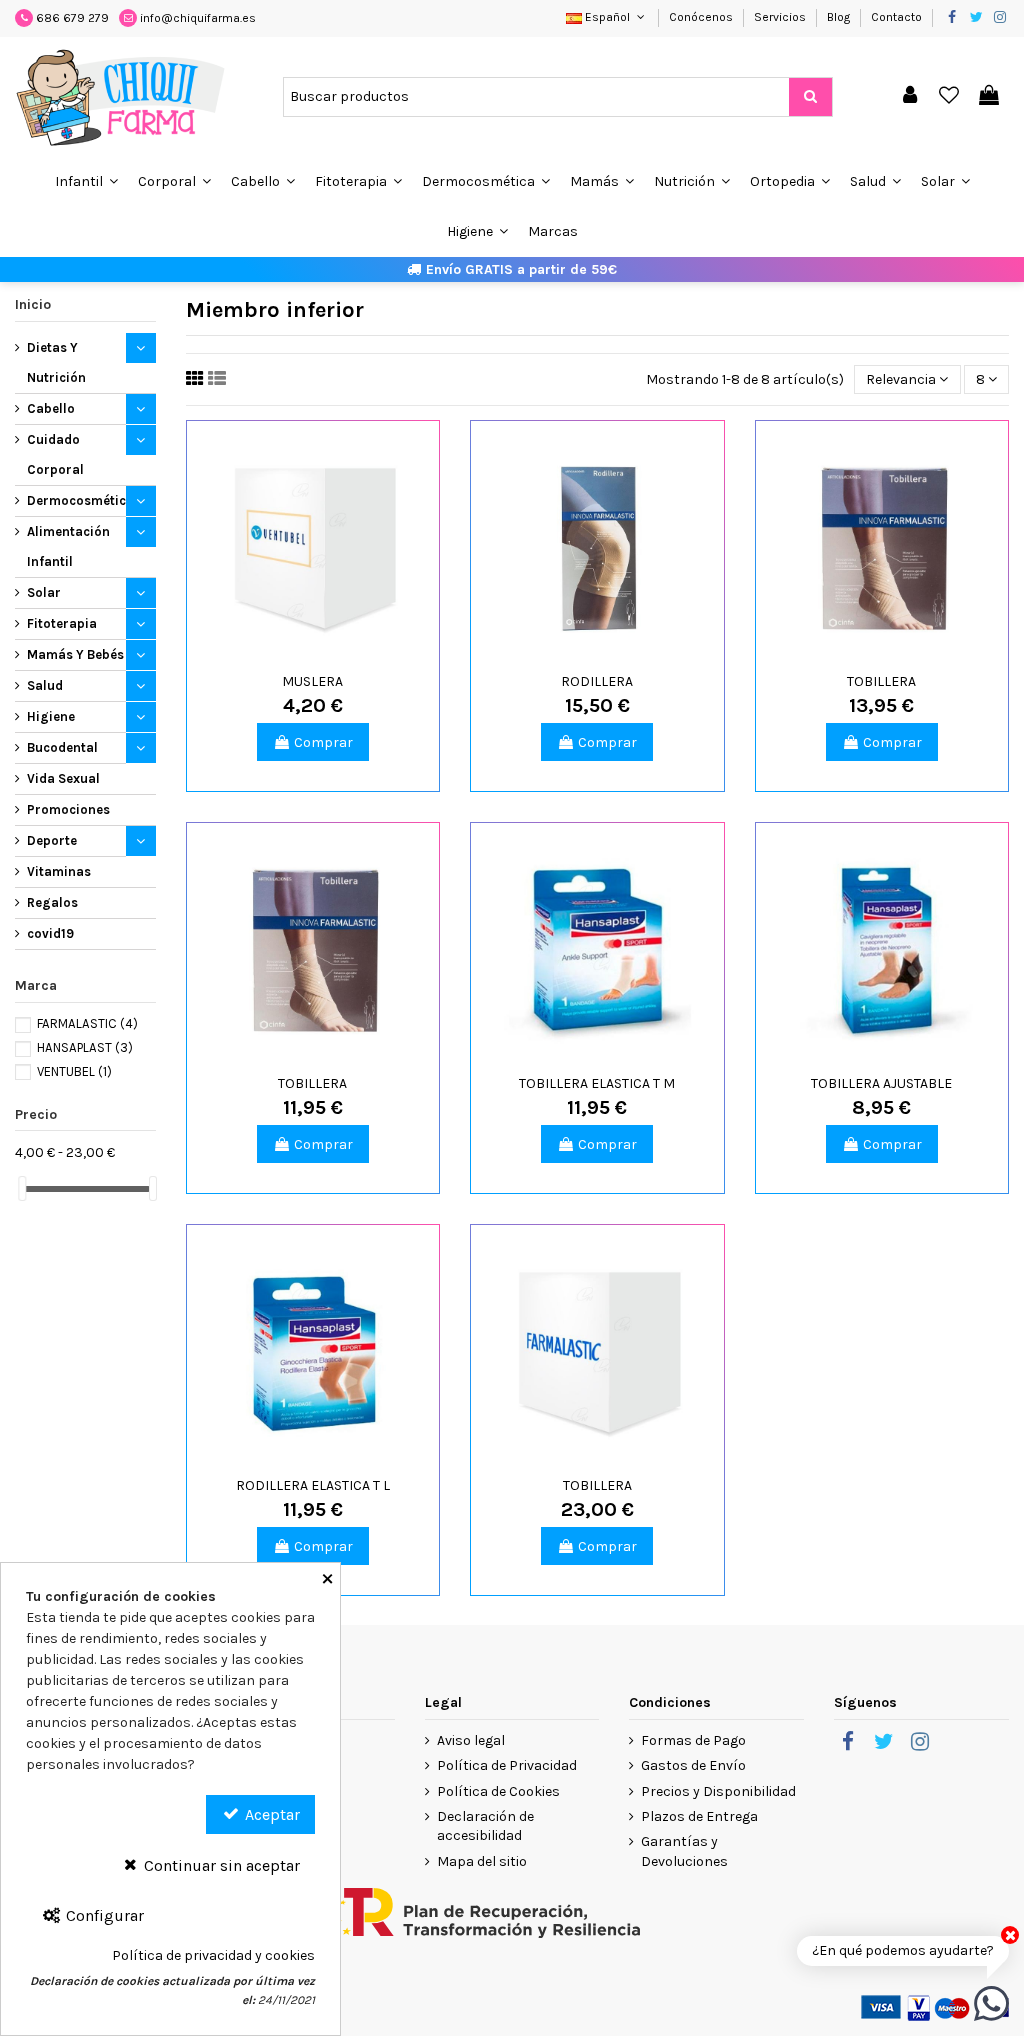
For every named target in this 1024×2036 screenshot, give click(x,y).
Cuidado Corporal (55, 454)
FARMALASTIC (87, 1023)
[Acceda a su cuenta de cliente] (910, 96)
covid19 (50, 933)
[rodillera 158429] (597, 547)
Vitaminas (59, 871)
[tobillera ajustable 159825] (882, 949)
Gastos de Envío (693, 1765)
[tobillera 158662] (882, 547)
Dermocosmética (80, 500)
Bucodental (62, 747)
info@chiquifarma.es (198, 18)
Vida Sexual (63, 778)
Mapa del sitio (482, 1861)
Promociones (68, 809)
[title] (810, 97)
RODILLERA (597, 681)
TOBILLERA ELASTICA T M (597, 1083)
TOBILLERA (881, 681)
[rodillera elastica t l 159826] (313, 1351)
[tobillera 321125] (597, 1351)
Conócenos (702, 17)
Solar (44, 592)
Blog (840, 17)
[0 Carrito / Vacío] (989, 96)
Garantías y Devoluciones (684, 1851)
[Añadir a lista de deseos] (299, 652)
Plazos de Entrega (699, 1816)
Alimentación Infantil (68, 546)
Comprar (323, 742)
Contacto (896, 17)
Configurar (103, 1915)
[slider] (22, 1188)
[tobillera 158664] (313, 949)
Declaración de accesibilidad (485, 1826)
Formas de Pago (693, 1740)
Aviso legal (471, 1740)
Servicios (781, 17)
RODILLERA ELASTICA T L (313, 1485)
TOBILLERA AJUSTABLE (881, 1083)
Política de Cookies (498, 1791)
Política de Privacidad (507, 1765)
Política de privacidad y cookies (213, 1955)
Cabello (51, 408)
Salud (45, 685)
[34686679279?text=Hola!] (991, 2002)
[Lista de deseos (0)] (950, 96)
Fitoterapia (62, 623)
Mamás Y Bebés (75, 654)
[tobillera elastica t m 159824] (597, 949)
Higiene (51, 716)
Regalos (52, 902)
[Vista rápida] (327, 652)
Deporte (52, 840)
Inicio (33, 304)
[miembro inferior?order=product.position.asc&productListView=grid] (195, 379)
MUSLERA (312, 681)
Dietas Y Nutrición (56, 362)
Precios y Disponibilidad (718, 1791)
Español (607, 17)
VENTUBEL (74, 1071)
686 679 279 (72, 18)
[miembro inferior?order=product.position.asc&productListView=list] (217, 379)
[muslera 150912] (313, 547)
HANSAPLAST (85, 1047)
